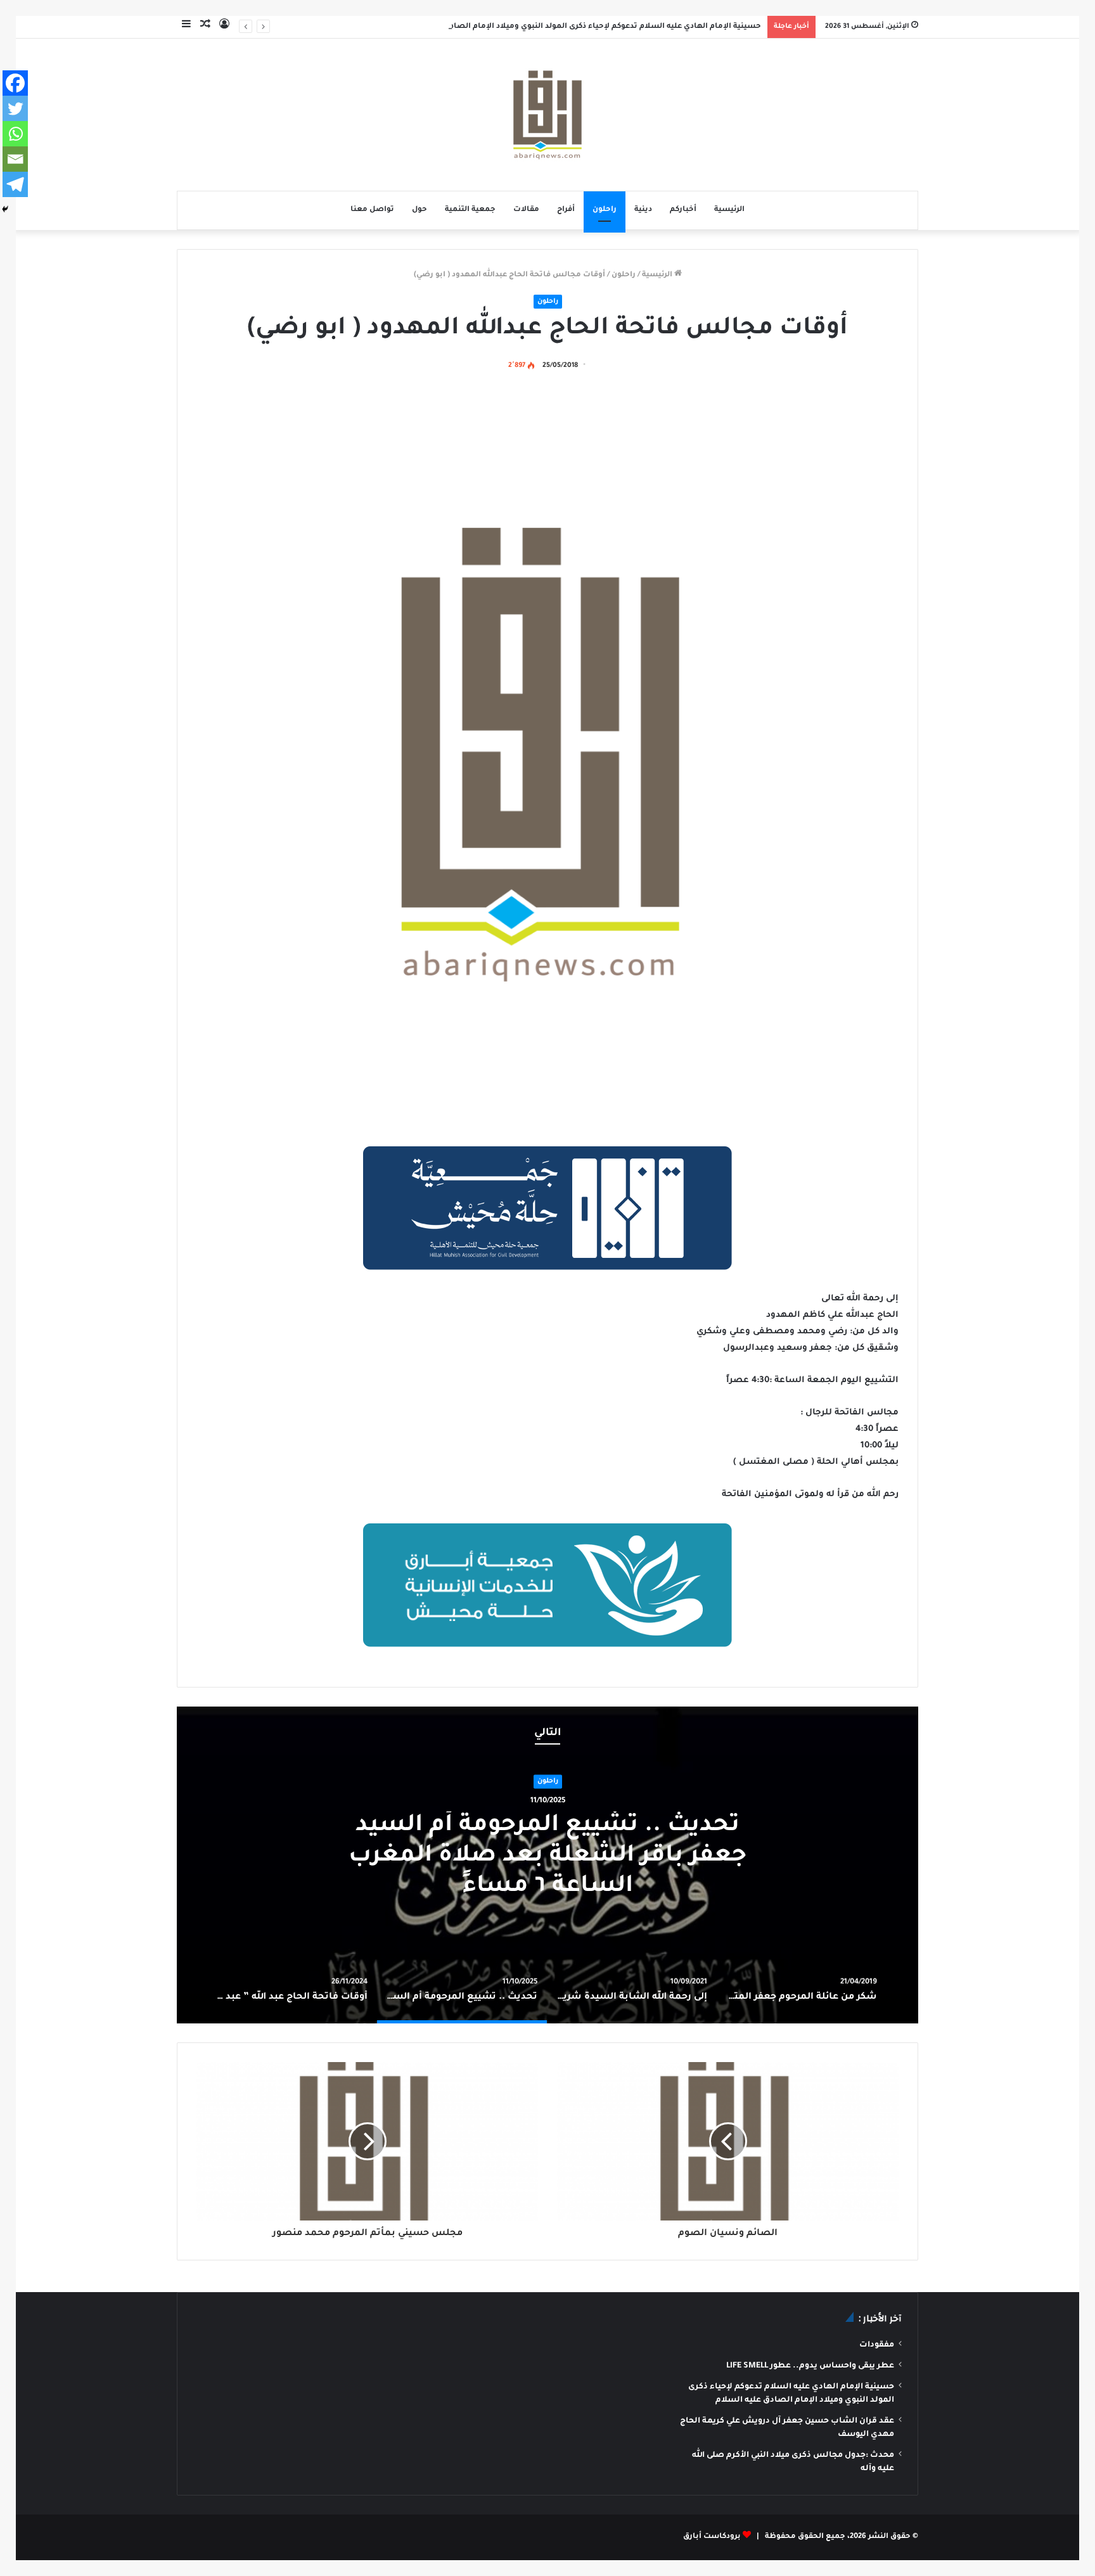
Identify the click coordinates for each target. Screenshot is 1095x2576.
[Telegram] (15, 184)
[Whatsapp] (15, 134)
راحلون (605, 210)
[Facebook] (15, 83)
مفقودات (877, 2345)
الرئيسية (729, 210)
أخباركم (683, 210)
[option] (547, 1865)
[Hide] (5, 209)
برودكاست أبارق (712, 2537)
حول (419, 210)
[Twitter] (15, 108)
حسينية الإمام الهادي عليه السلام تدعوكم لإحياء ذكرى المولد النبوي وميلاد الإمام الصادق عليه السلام (580, 27)
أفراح (566, 210)
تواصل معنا (372, 210)
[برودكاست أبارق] (547, 115)
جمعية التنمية (470, 210)
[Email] (15, 159)
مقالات (526, 210)
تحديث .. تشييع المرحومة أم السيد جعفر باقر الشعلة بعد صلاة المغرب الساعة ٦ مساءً (547, 1857)
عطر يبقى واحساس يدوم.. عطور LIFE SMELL (810, 2366)
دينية (643, 210)
